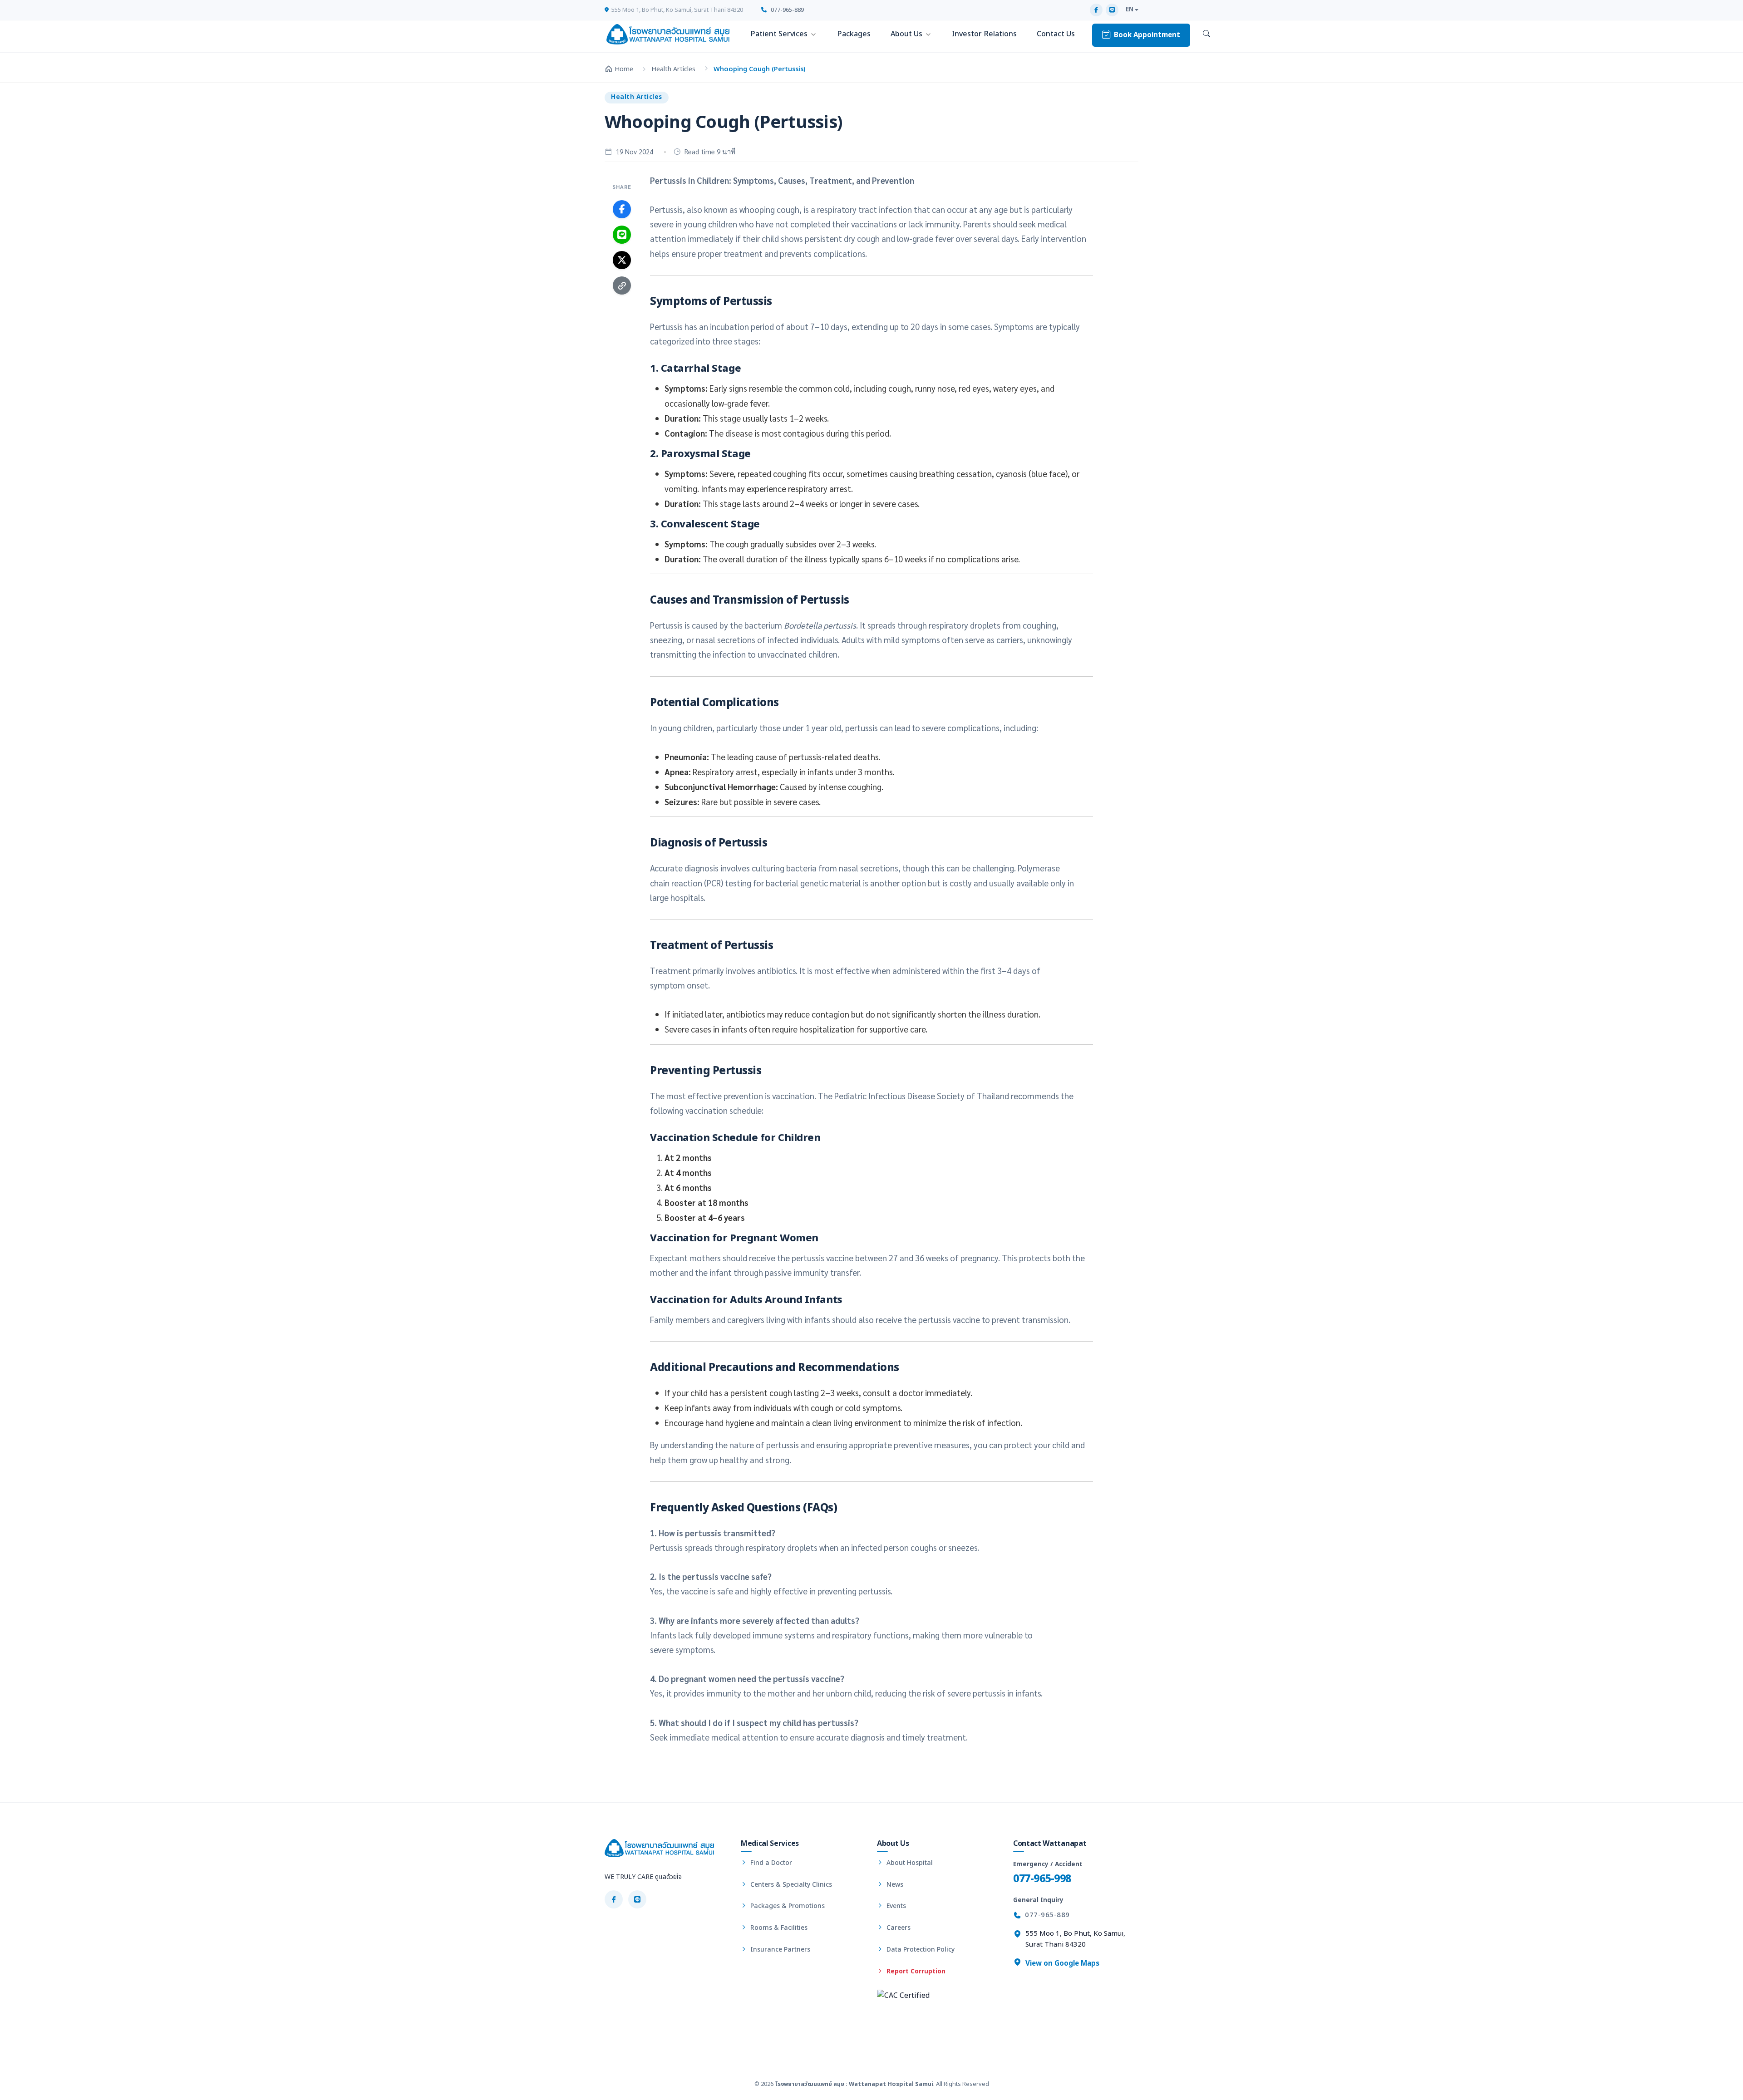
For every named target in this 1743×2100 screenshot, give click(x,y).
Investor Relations (984, 34)
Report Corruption (915, 1971)
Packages (854, 34)
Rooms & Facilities (778, 1928)
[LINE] (1112, 10)
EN (1130, 10)
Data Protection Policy (920, 1950)
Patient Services (779, 34)
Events (895, 1906)
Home (624, 69)
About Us (906, 34)
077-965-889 (787, 10)
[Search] (1206, 34)
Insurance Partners (779, 1950)
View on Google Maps (1061, 1964)
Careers (898, 1928)
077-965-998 (1042, 1879)
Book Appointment (1147, 35)
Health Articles (673, 69)
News (894, 1885)
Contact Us (1056, 34)
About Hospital (909, 1863)
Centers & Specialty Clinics (790, 1885)
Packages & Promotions (787, 1906)
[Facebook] (1096, 10)
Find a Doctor (770, 1863)
